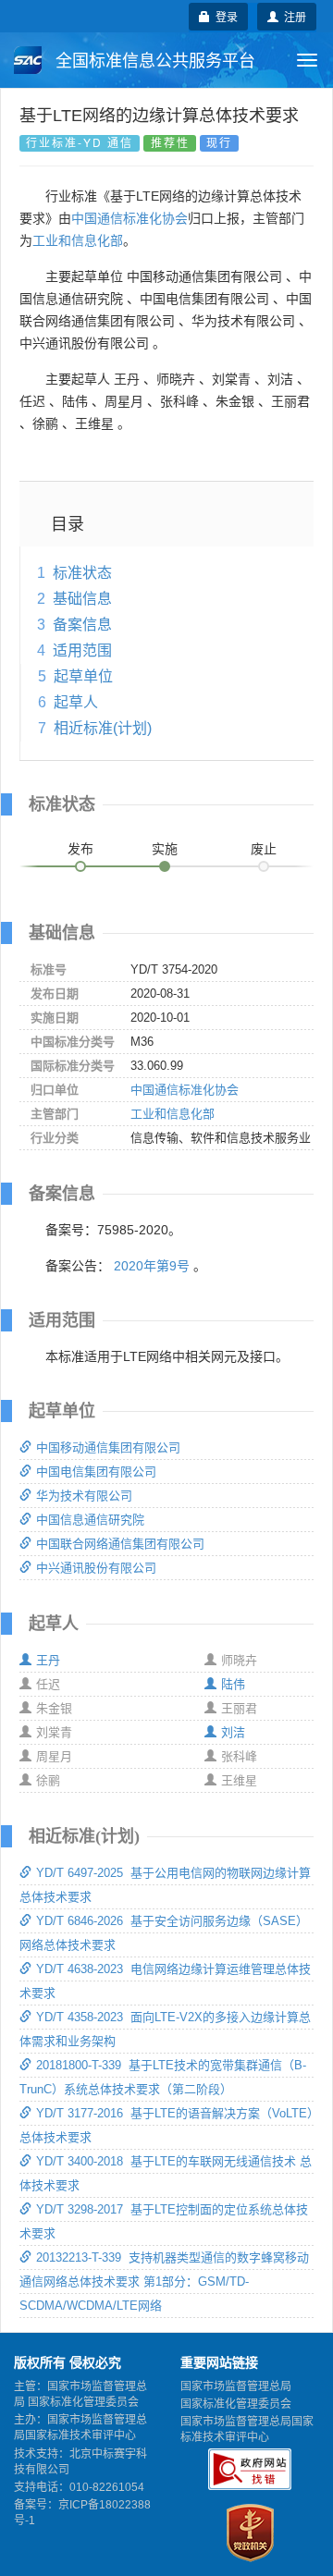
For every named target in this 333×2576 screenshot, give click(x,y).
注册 (292, 16)
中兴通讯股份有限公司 (96, 1568)
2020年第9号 (152, 1266)
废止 (264, 849)
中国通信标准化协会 (129, 218)
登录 (224, 16)
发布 (80, 849)
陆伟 (233, 1684)
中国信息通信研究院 (90, 1520)
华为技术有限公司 (84, 1496)
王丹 (48, 1660)
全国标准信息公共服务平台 (153, 61)
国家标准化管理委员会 (236, 2404)
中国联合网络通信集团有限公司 (120, 1544)
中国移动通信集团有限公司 (108, 1447)
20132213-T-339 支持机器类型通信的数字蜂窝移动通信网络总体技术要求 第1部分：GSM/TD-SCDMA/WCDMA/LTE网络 (164, 2282)
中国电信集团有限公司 (96, 1472)
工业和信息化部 (78, 240)
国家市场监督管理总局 (236, 2386)
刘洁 (233, 1732)
